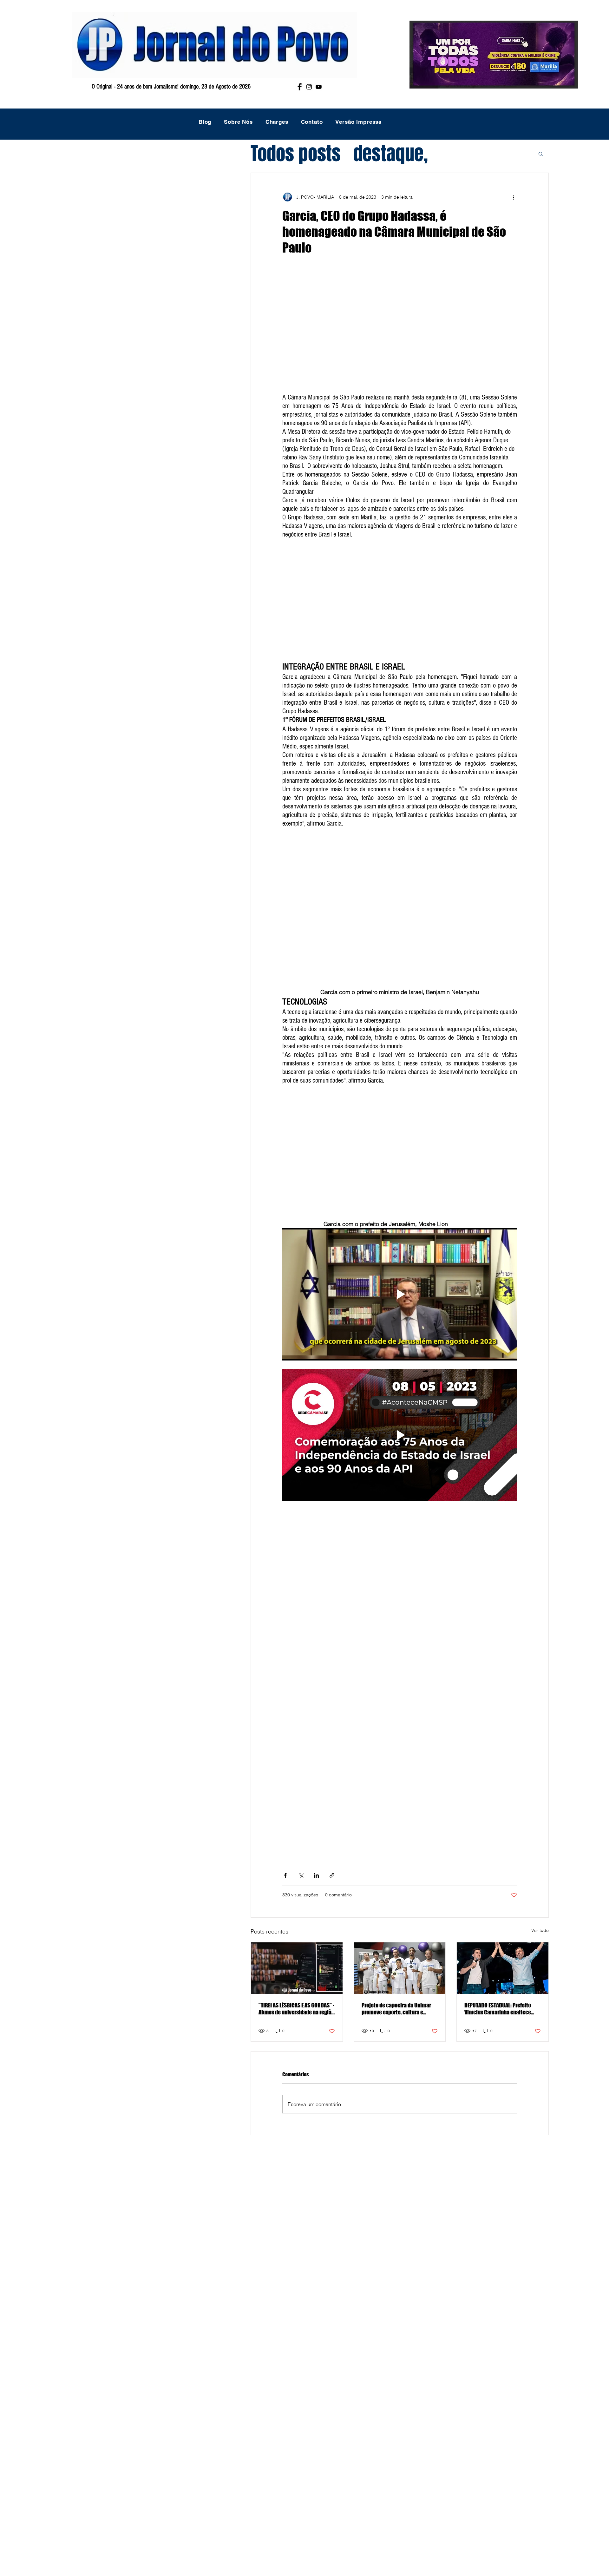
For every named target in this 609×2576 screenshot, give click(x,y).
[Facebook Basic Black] (300, 87)
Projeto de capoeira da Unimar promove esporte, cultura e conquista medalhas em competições (396, 2009)
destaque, (391, 154)
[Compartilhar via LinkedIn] (316, 1875)
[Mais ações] (513, 197)
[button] (541, 154)
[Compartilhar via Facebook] (285, 1875)
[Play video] (400, 1294)
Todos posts (296, 154)
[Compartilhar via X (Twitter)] (301, 1875)
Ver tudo (540, 1930)
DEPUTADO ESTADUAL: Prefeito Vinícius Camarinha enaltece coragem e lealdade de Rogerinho (498, 2009)
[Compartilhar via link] (332, 1875)
